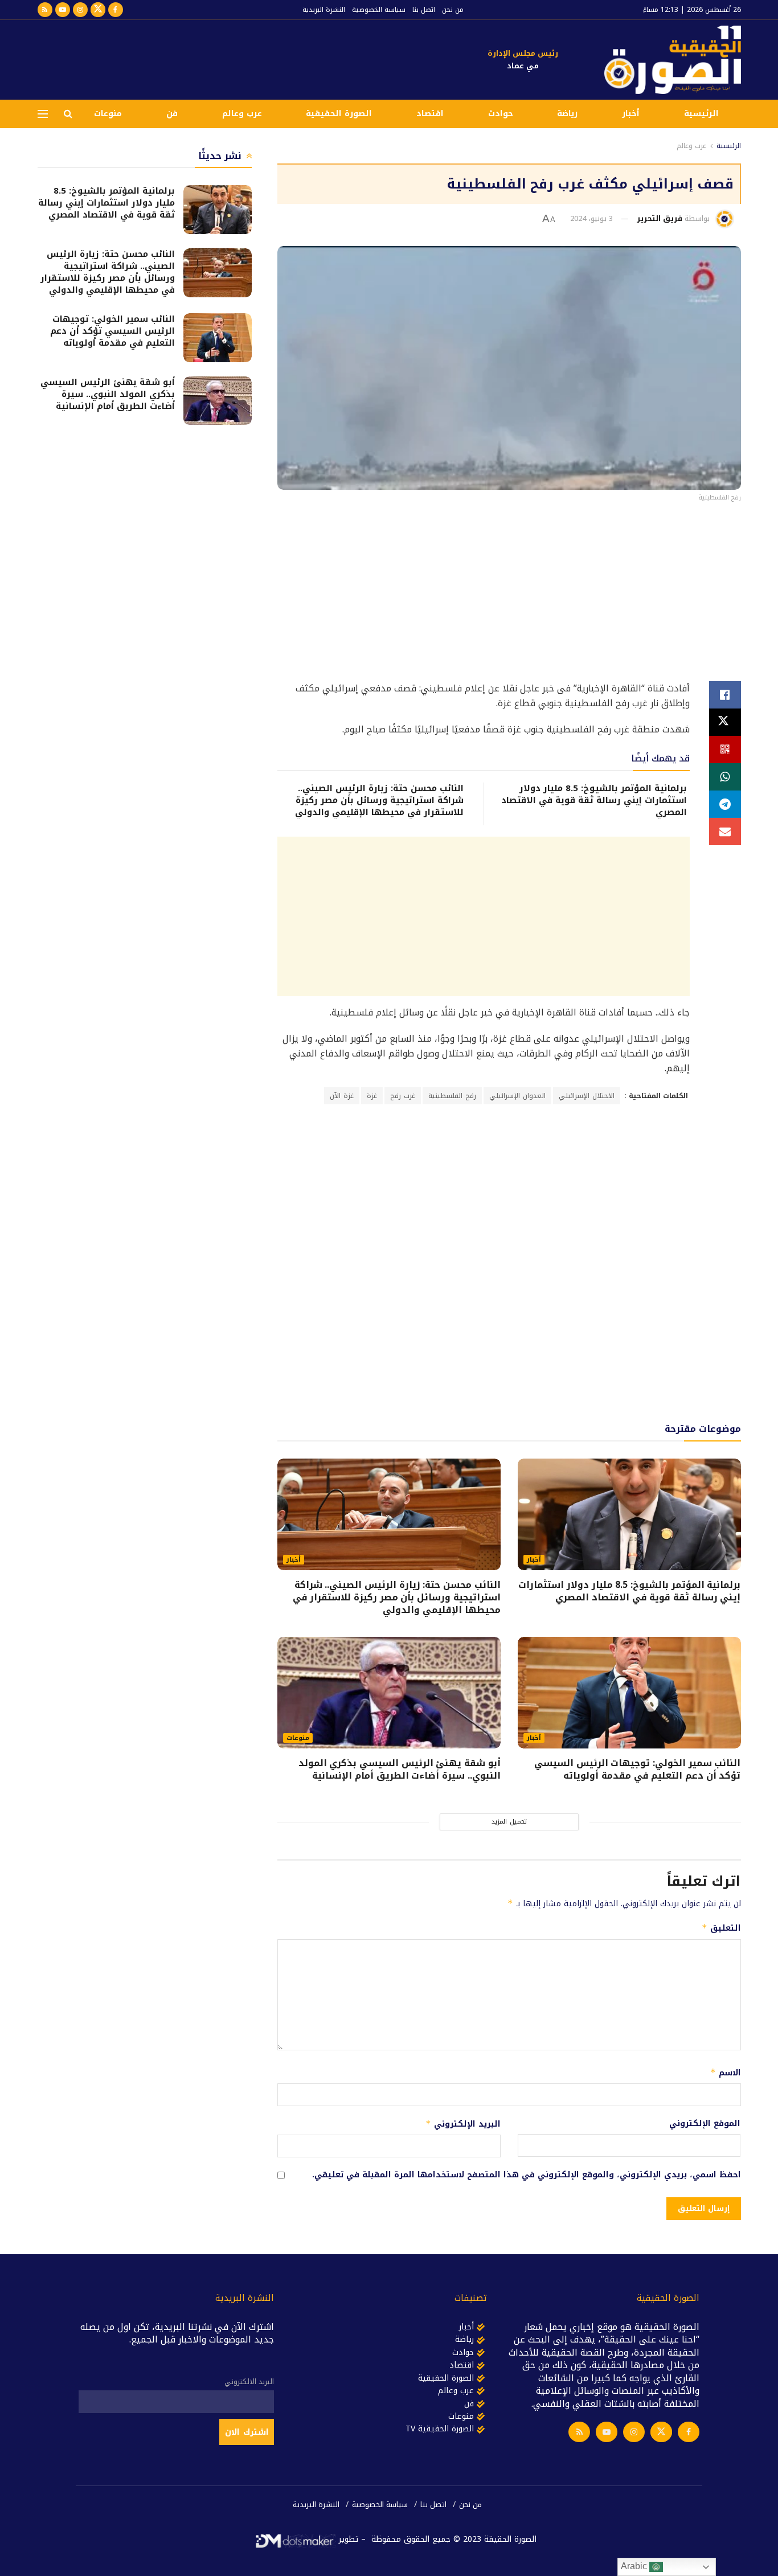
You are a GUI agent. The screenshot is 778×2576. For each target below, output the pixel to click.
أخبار (631, 114)
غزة (372, 1096)
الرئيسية (701, 114)
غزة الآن (342, 1096)
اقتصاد (430, 114)
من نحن (453, 10)
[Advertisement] (245, 58)
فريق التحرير (660, 218)
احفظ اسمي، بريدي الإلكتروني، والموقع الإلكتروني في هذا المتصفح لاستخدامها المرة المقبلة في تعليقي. (527, 2175)
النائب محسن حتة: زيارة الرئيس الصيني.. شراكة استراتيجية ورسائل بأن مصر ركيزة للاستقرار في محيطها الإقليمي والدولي (379, 800)
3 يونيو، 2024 (591, 218)
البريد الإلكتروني (463, 2124)
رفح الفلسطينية (452, 1096)
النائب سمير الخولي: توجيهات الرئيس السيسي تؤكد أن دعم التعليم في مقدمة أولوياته (637, 1769)
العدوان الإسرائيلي (517, 1096)
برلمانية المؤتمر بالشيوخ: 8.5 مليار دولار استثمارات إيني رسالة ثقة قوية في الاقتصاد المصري (594, 800)
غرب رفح (403, 1096)
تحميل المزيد (509, 1822)
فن (172, 114)
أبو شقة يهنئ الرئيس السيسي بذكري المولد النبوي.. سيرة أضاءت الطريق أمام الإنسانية (400, 1769)
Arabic (635, 2566)
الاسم (725, 2073)
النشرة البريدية (324, 10)
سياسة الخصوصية (379, 10)
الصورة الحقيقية (339, 114)
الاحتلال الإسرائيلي (587, 1096)
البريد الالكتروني (249, 2382)
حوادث (501, 114)
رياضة (567, 114)
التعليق (721, 1928)
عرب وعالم (242, 114)
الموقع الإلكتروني (705, 2124)
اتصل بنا (424, 10)
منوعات (108, 114)
